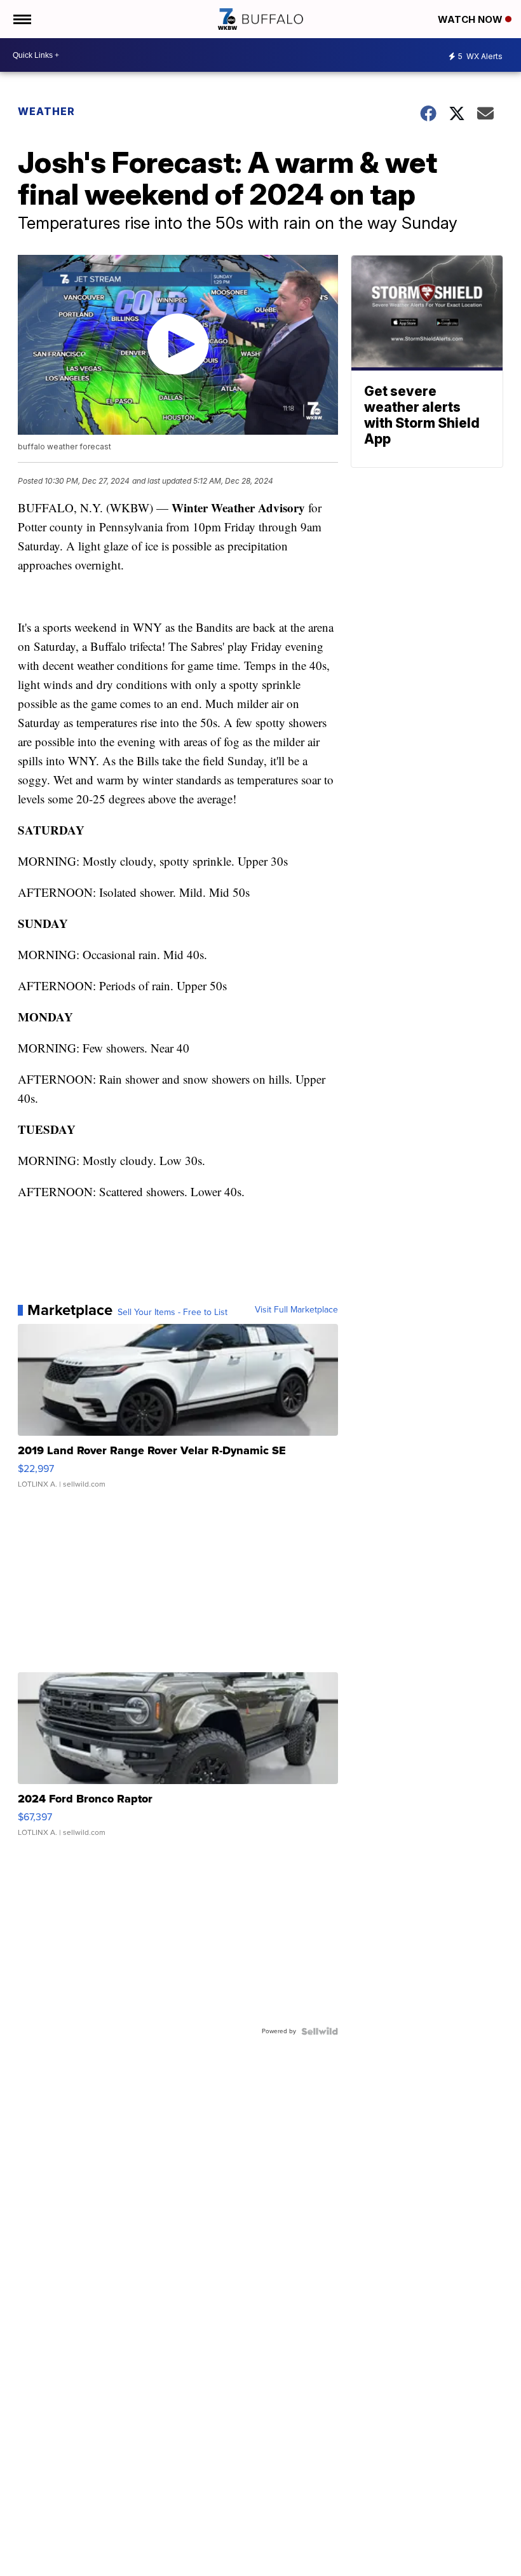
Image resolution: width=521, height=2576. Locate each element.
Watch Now (471, 19)
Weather (46, 111)
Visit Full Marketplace (296, 1310)
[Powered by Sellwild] (320, 2031)
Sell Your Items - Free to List (173, 1312)
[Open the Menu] (21, 19)
